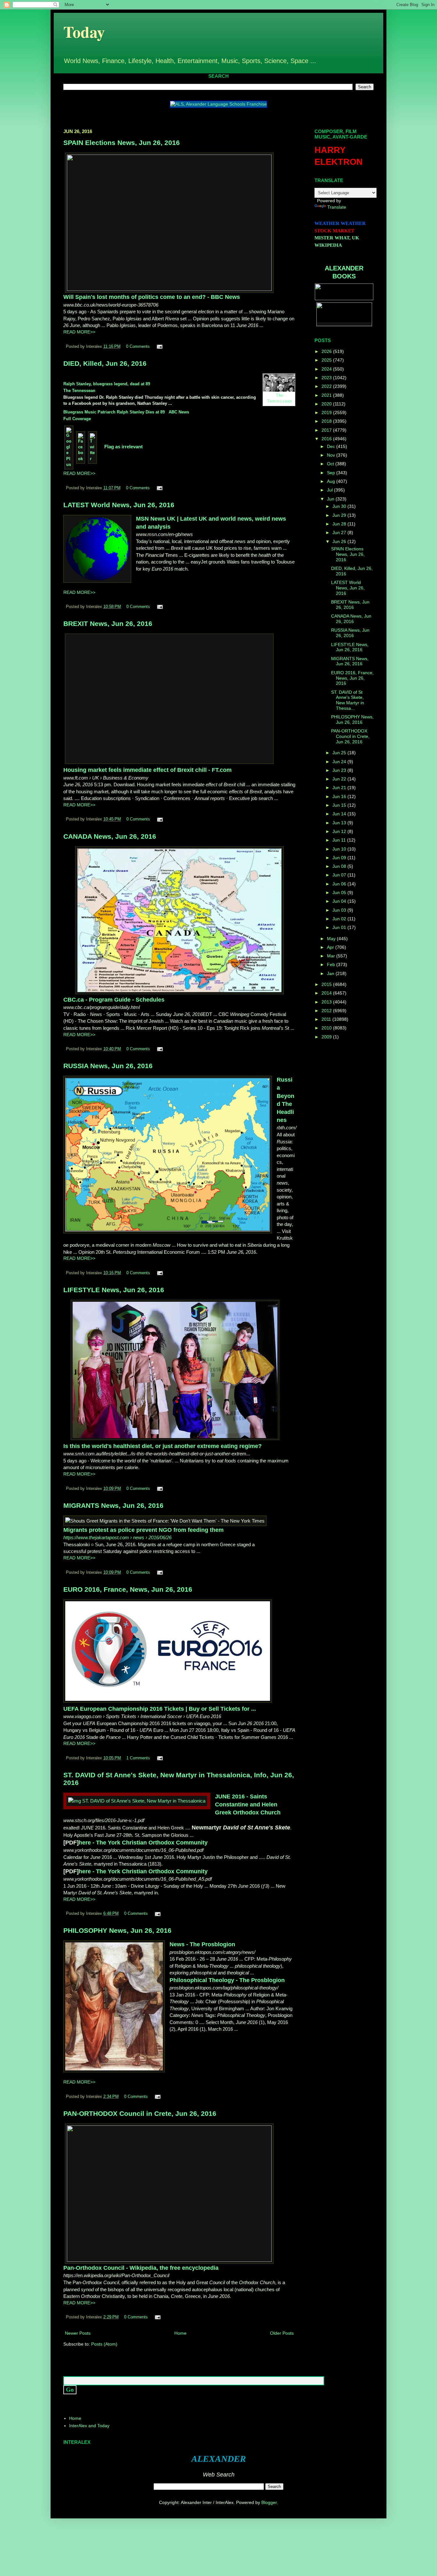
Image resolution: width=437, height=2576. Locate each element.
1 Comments (138, 1758)
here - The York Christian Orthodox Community (143, 1843)
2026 (327, 351)
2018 (327, 421)
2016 (327, 439)
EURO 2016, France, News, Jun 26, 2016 (128, 1589)
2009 (327, 1037)
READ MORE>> (79, 332)
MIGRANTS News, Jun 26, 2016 (113, 1505)
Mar (332, 956)
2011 (327, 1019)
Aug (332, 481)
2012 (327, 1011)
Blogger (269, 2502)
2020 (327, 404)
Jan (331, 973)
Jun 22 (340, 779)
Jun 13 (340, 823)
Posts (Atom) (104, 2344)
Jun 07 (340, 875)
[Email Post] (159, 347)
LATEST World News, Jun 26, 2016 (119, 505)
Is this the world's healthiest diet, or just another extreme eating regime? (163, 1446)
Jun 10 (340, 849)
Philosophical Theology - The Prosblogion (227, 1980)
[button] (64, 1548)
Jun (331, 499)
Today (84, 32)
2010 (327, 1028)
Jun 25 (340, 753)
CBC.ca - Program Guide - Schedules (114, 1000)
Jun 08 (340, 866)
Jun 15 (340, 805)
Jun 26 (340, 541)
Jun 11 (340, 840)
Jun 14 (340, 814)
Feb (332, 964)
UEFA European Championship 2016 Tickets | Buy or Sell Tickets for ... (160, 1709)
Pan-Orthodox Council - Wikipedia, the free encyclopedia (141, 2268)
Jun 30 (340, 506)
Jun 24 (340, 762)
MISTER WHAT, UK (337, 238)
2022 (327, 386)
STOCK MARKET (334, 231)
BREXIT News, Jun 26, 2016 (108, 624)
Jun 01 (340, 927)
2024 (327, 369)
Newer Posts (78, 2333)
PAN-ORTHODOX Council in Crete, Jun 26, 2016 (140, 2113)
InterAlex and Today (89, 2426)
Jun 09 (340, 858)
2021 (327, 395)
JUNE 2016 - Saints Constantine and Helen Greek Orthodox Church (248, 1804)
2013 (327, 1002)
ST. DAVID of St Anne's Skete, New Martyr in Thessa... (348, 700)
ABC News (179, 412)
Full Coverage (77, 419)
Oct (331, 464)
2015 (327, 984)
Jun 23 (340, 770)
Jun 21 (340, 788)
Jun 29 (340, 515)
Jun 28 (340, 524)
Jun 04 (340, 901)
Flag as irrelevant (123, 447)
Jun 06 (340, 884)
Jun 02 (340, 919)
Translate (337, 207)
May (332, 939)
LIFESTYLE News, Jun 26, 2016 (114, 1290)
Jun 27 (340, 532)
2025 (327, 360)
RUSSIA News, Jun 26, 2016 (108, 1066)
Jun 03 (340, 910)
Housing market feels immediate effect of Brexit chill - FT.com (147, 770)
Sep (332, 473)
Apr (331, 947)
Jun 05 (340, 892)
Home (180, 2333)
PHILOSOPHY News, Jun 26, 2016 (117, 1930)
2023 (327, 378)
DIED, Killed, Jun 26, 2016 (105, 363)
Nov (332, 455)
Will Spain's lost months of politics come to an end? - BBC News (152, 297)
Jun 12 (340, 831)
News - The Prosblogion (202, 1944)
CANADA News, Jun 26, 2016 (110, 836)
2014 (327, 993)
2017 (327, 430)
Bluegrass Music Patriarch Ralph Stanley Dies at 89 (114, 412)
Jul (330, 490)
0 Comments (138, 347)
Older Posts (282, 2333)
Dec (332, 446)
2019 (327, 412)
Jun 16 (340, 796)
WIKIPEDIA (328, 245)
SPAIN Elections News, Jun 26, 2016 (122, 143)
